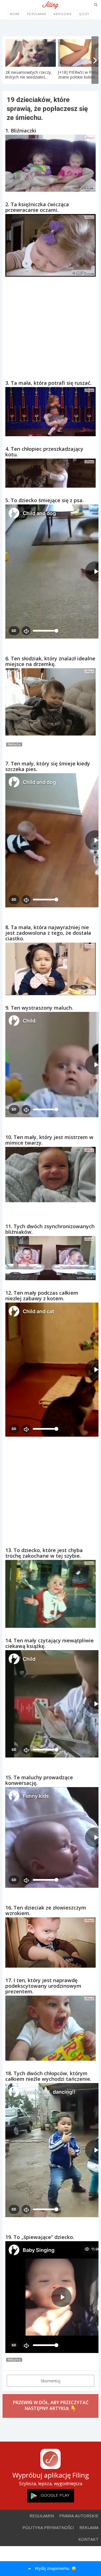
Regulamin (42, 2516)
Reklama (89, 2527)
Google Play (55, 2495)
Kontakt (88, 2539)
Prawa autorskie (79, 2516)
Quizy (84, 14)
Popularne (37, 14)
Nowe (15, 14)
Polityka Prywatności (48, 2527)
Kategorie (63, 14)
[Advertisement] (50, 323)
